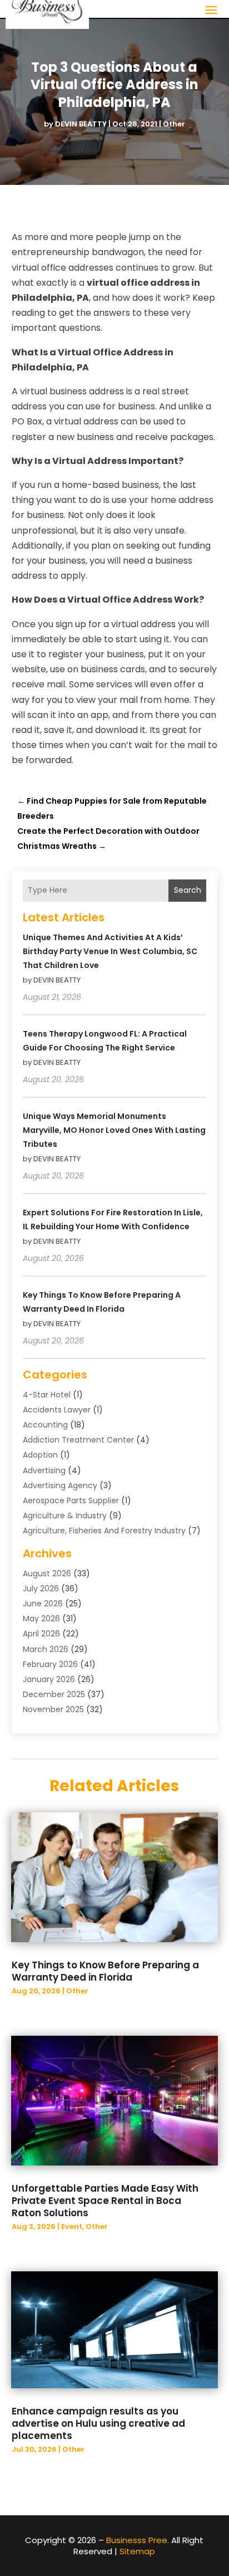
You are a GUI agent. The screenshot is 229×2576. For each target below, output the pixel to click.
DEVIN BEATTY (81, 124)
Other (174, 124)
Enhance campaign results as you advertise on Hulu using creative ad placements (98, 2423)
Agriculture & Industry (65, 1516)
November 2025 (53, 1709)
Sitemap (137, 2551)
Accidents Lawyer (57, 1410)
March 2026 (46, 1649)
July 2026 (41, 1588)
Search (188, 890)
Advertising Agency (60, 1485)
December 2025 (54, 1694)
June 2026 (43, 1604)
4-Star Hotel (47, 1395)
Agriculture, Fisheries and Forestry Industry (104, 1531)
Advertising (44, 1470)
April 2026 (41, 1634)
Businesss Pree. (138, 2540)
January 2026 (49, 1679)
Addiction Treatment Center (78, 1440)
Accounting (45, 1425)
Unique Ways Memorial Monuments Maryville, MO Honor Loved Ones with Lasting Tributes (114, 1130)
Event (72, 2226)
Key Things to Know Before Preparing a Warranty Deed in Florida (105, 1971)
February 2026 (50, 1664)
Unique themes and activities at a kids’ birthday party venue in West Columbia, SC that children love (110, 951)
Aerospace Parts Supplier (71, 1500)
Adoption (40, 1455)
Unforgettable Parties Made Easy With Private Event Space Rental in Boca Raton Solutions (105, 2201)
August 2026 (47, 1573)
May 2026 (41, 1619)
